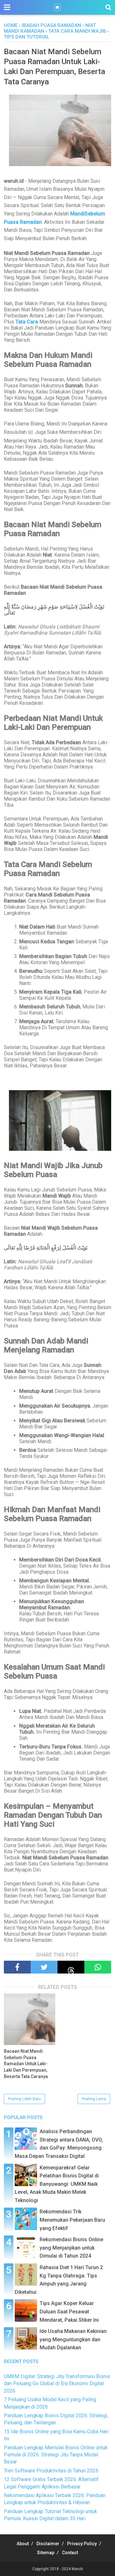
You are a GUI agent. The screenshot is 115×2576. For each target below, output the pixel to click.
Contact (70, 2553)
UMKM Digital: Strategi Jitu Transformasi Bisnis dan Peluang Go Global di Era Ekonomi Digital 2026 (57, 2384)
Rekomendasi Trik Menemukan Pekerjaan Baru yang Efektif (72, 2220)
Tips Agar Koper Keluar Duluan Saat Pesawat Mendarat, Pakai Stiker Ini (69, 2311)
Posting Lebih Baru (24, 2099)
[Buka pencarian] (108, 7)
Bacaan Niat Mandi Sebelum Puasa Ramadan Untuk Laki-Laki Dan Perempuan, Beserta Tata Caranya (26, 2064)
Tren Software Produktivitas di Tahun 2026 (51, 2471)
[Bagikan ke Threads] (71, 1967)
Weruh (77, 2569)
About (23, 2544)
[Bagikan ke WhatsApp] (98, 1967)
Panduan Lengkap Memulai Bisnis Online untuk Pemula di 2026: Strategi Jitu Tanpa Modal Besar (56, 2455)
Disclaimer (48, 2544)
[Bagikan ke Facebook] (17, 1967)
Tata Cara (27, 322)
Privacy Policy (82, 2544)
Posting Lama (94, 2099)
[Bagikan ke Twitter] (44, 1967)
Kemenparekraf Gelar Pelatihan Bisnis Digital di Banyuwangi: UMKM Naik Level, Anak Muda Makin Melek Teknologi (57, 2184)
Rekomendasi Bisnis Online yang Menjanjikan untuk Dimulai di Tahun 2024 (71, 2248)
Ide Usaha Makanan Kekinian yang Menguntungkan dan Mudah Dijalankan (73, 2339)
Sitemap (46, 2553)
